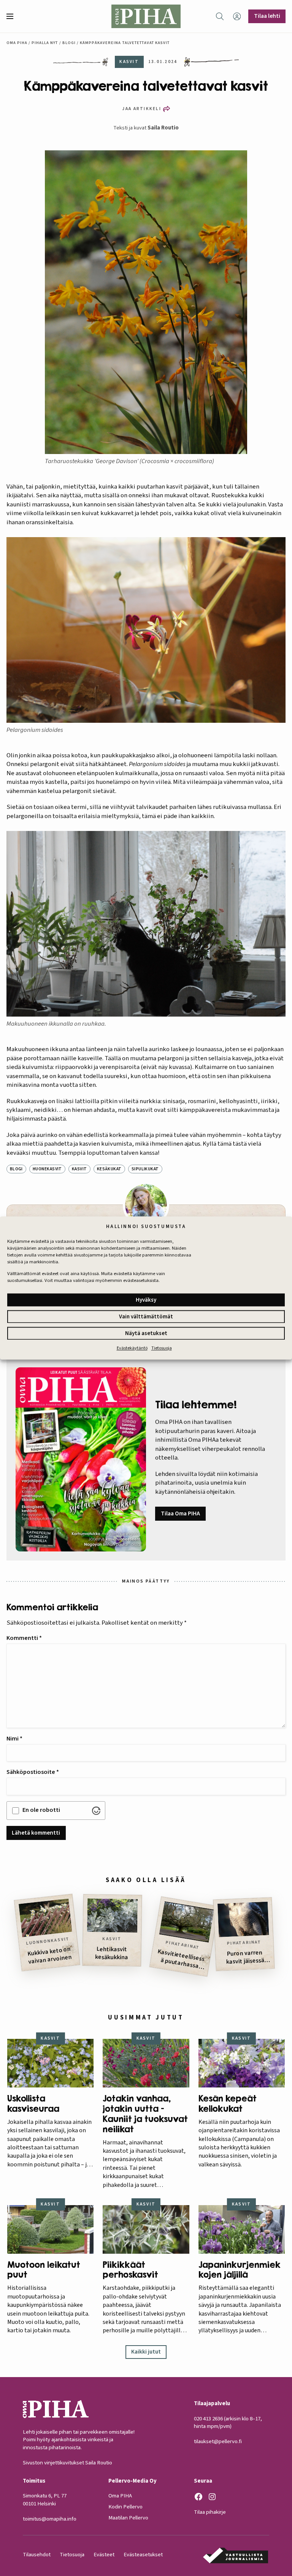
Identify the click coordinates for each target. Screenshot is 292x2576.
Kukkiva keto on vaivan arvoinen (49, 1956)
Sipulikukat (145, 1169)
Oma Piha (17, 43)
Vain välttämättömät (146, 1317)
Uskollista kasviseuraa (33, 2104)
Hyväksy (146, 1300)
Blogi (69, 43)
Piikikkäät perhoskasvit (130, 2270)
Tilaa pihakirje (210, 2512)
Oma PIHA (120, 2496)
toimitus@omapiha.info (50, 2519)
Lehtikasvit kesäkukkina (112, 1954)
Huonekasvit (47, 1169)
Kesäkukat (109, 1169)
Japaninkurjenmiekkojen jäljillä (240, 2270)
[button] (13, 16)
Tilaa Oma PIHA (180, 1513)
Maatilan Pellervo (128, 2518)
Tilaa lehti (267, 16)
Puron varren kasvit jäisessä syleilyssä (245, 1958)
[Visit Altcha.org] (96, 1811)
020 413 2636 (208, 2419)
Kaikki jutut (146, 2352)
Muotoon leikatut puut (44, 2270)
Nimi (14, 1739)
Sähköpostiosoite (33, 1772)
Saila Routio (163, 128)
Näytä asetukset (146, 1333)
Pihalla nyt (45, 43)
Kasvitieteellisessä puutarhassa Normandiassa (181, 1960)
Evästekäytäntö (132, 1348)
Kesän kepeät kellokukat (228, 2104)
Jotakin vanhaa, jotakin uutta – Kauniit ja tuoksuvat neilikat (145, 2114)
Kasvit (79, 1169)
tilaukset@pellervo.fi (218, 2441)
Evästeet (104, 2555)
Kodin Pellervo (125, 2507)
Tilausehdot (37, 2555)
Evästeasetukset (143, 2555)
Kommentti (24, 1638)
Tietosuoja (162, 1348)
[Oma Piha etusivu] (146, 16)
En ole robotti (41, 1810)
